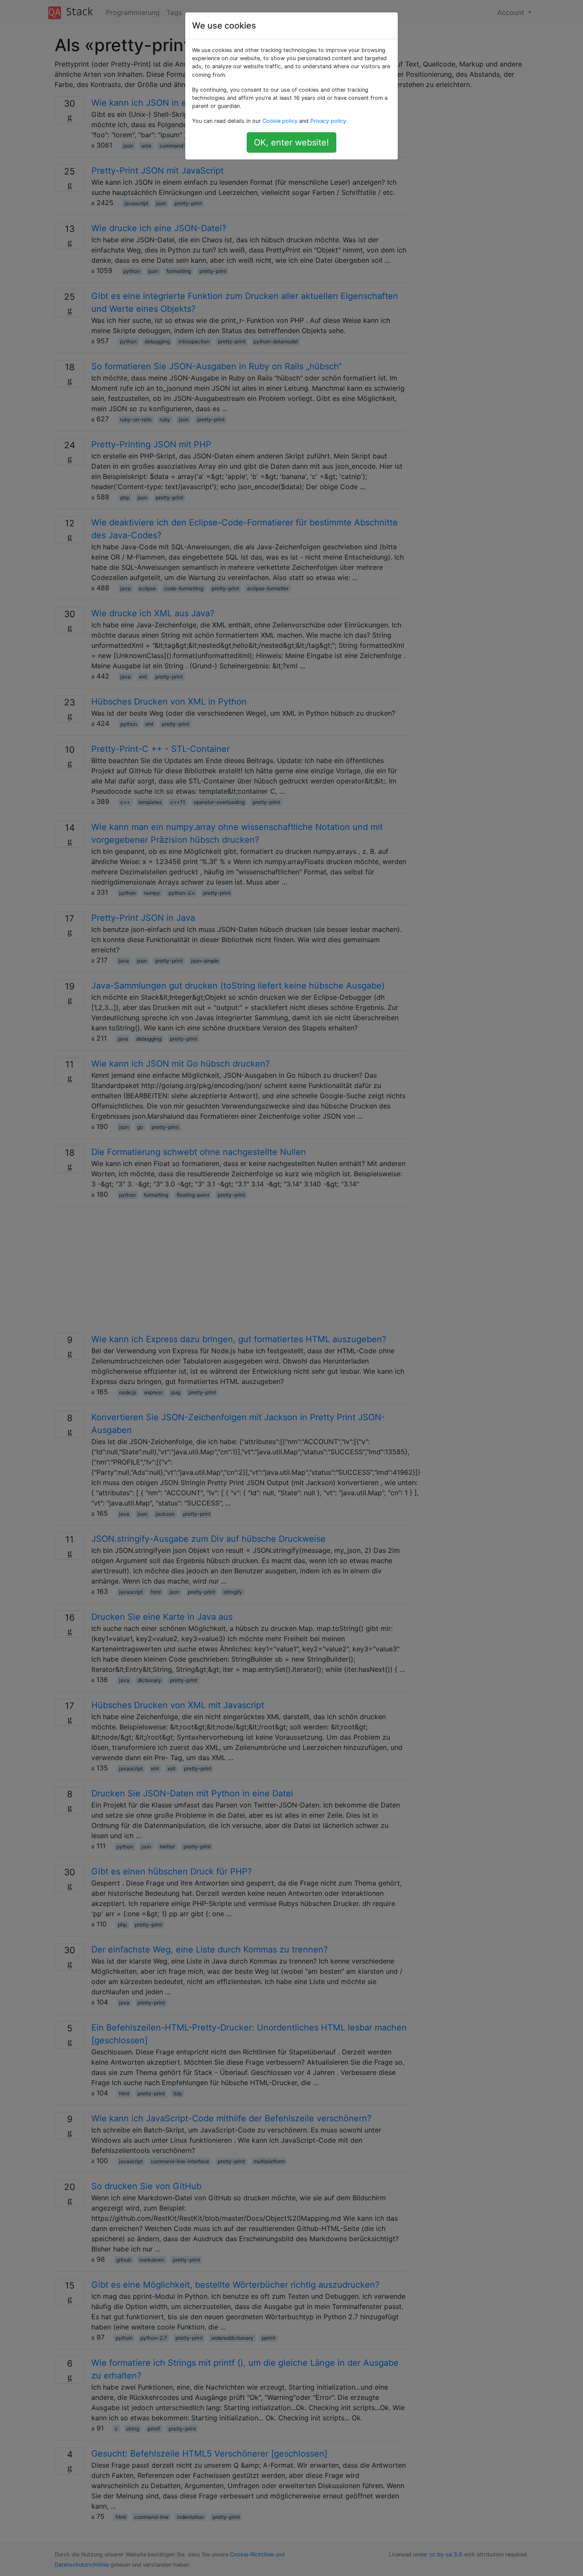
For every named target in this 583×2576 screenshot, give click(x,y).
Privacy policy (328, 121)
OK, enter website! (291, 142)
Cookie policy (280, 121)
